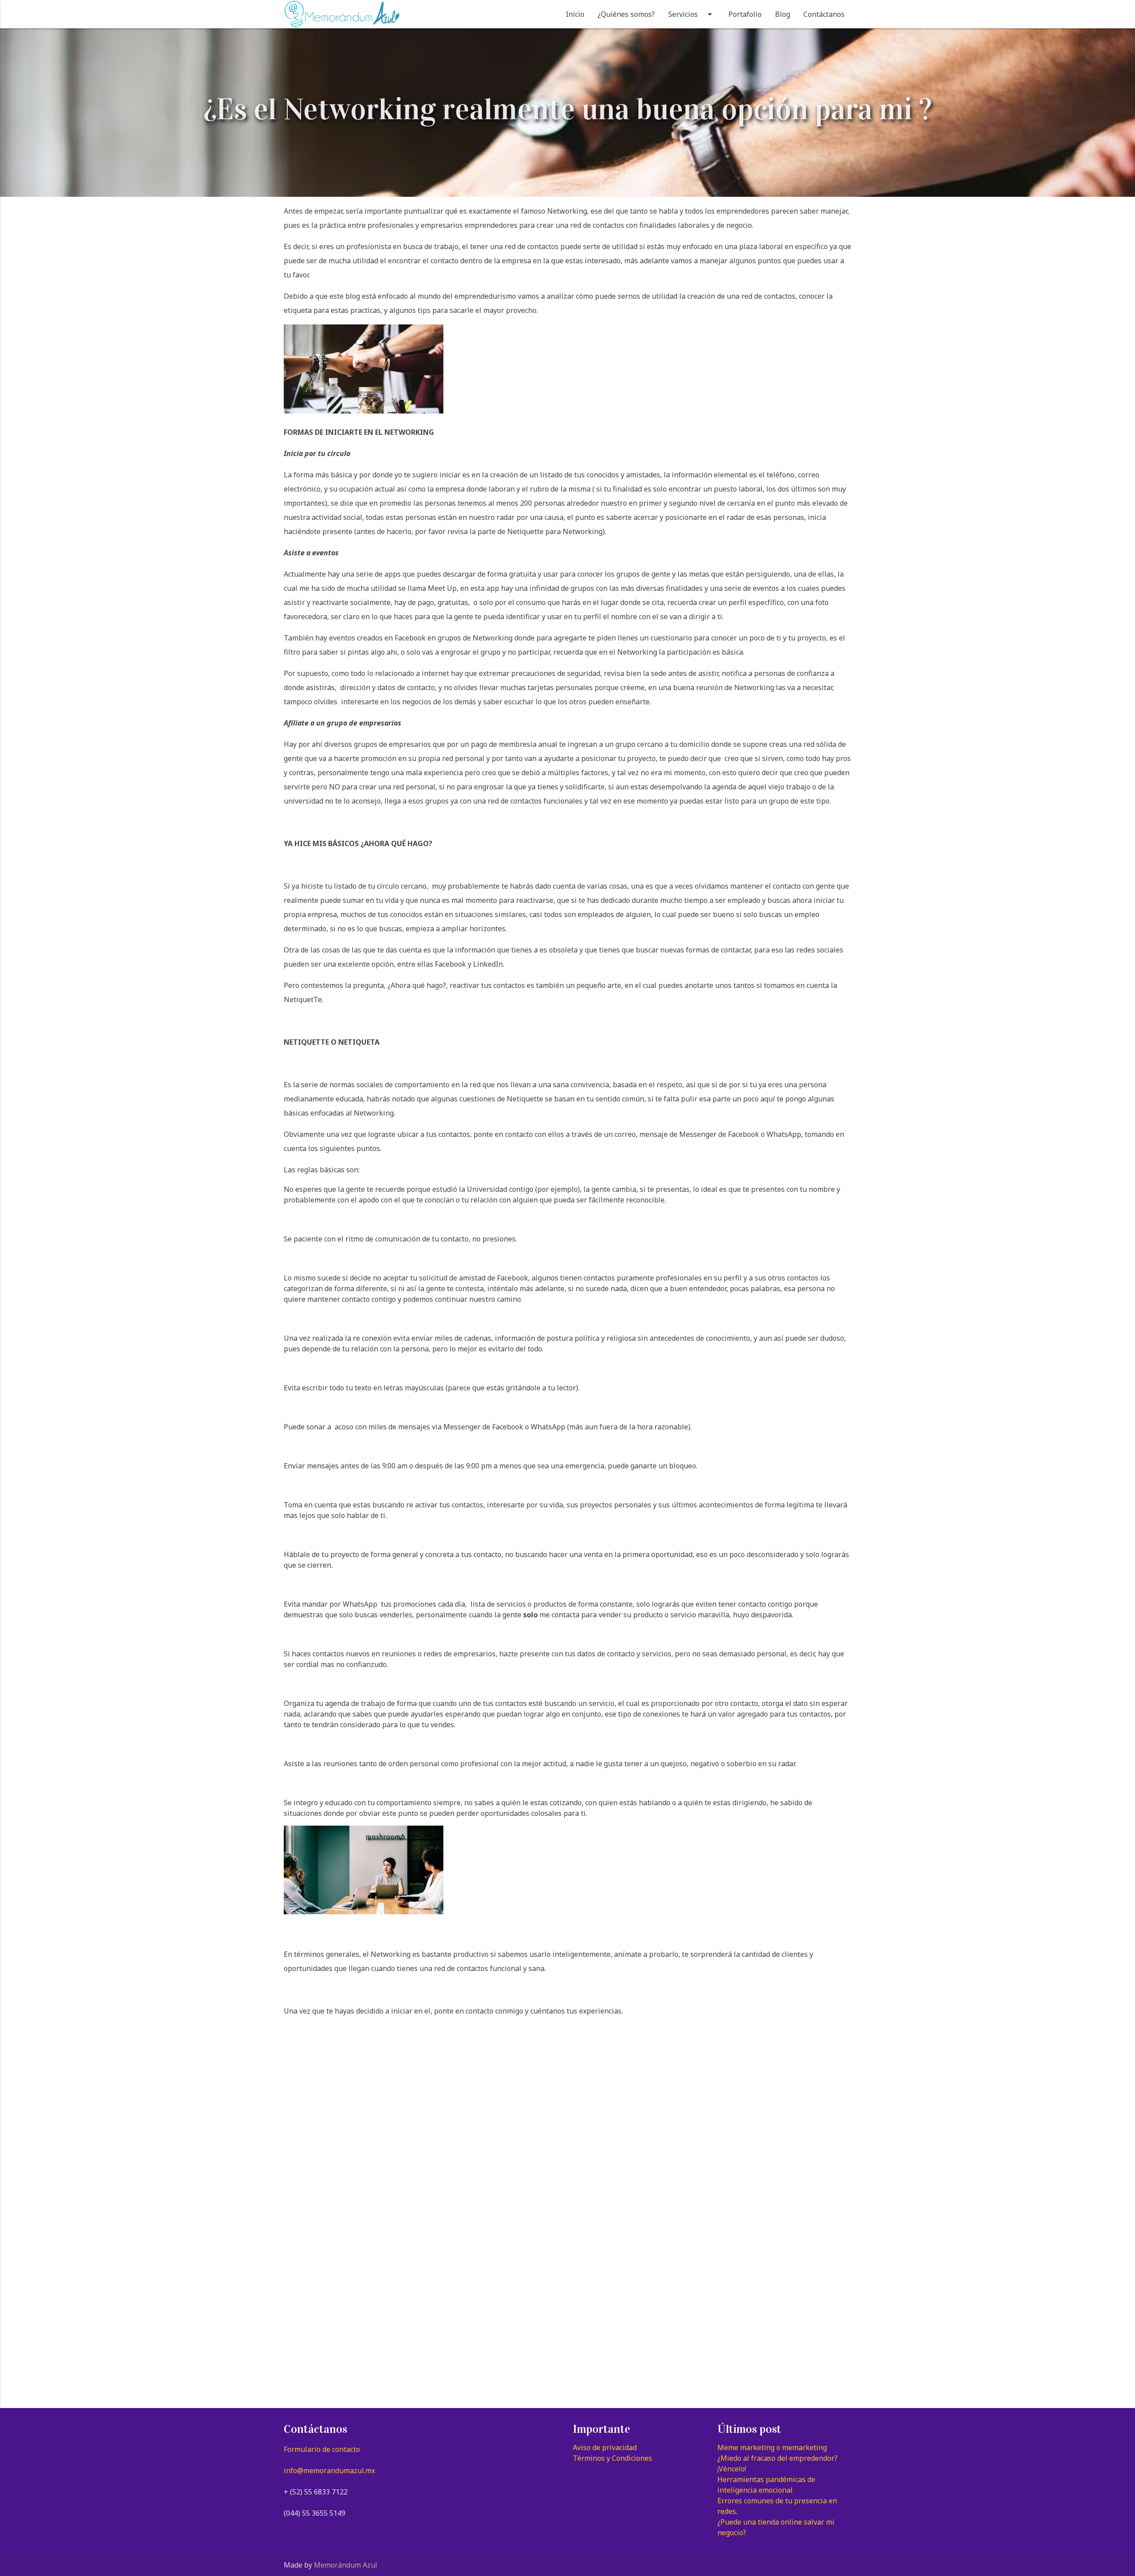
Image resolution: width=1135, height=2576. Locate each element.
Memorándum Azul (346, 2565)
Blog (783, 14)
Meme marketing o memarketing (772, 2447)
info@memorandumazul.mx (329, 2471)
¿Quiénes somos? (626, 14)
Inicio (575, 14)
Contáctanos (824, 14)
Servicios (692, 14)
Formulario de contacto (322, 2449)
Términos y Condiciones (613, 2458)
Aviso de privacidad (605, 2447)
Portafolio (745, 14)
